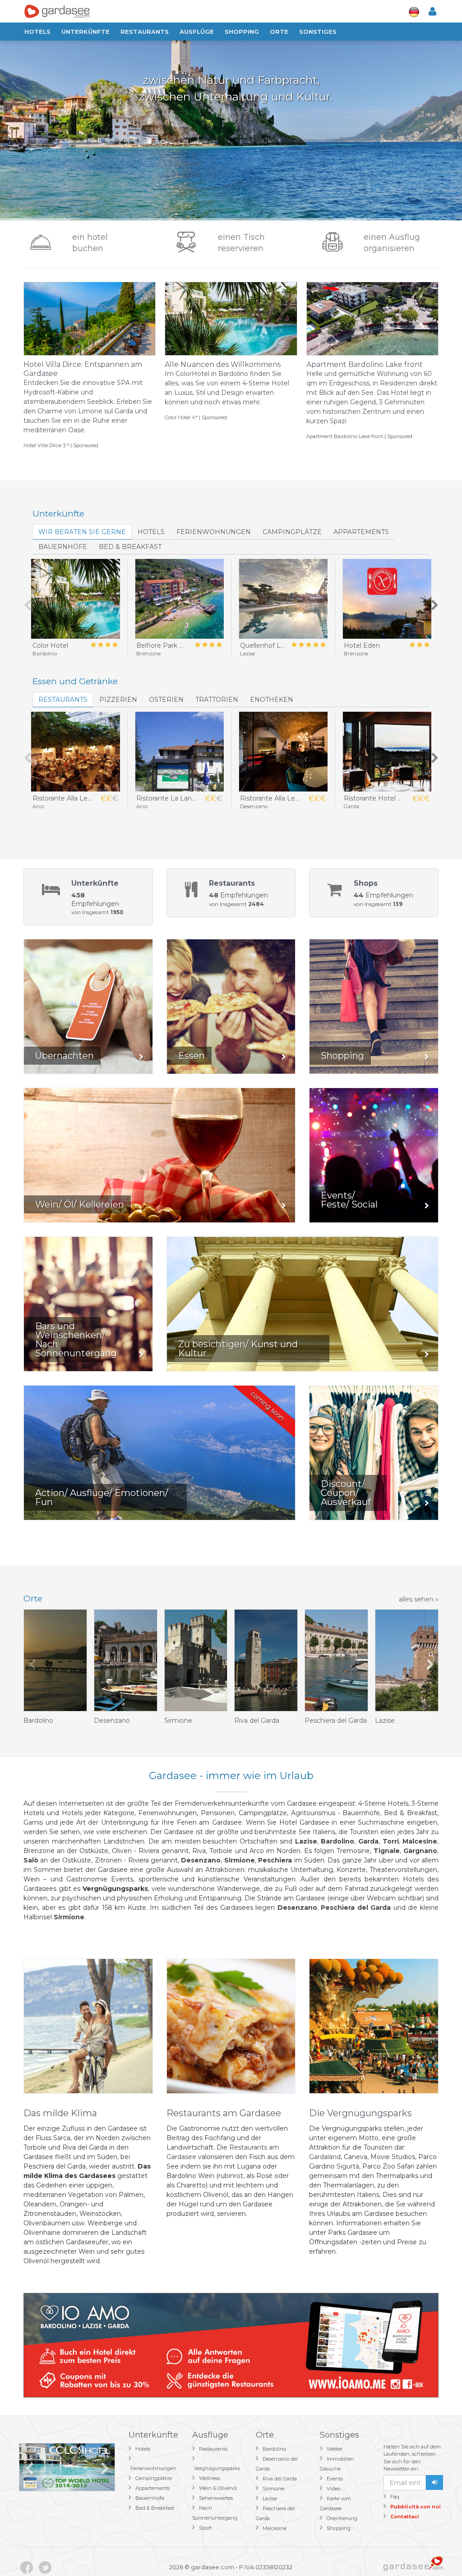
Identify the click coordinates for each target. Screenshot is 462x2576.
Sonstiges (318, 32)
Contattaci (405, 2517)
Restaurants (145, 32)
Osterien (166, 700)
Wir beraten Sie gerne (82, 532)
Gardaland (325, 2157)
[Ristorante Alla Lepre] (283, 752)
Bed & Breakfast (155, 2508)
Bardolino (274, 2449)
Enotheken (272, 700)
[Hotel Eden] (387, 599)
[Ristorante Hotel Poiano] (387, 752)
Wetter (335, 2449)
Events (335, 2479)
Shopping (242, 32)
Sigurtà (348, 2166)
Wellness (210, 2478)
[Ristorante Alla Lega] (75, 752)
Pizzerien (118, 700)
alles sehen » (419, 1599)
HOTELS (151, 532)
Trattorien (217, 700)
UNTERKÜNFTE (85, 32)
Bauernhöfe (63, 547)
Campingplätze (292, 532)
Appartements (361, 532)
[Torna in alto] (437, 2551)
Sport (205, 2528)
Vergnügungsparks (217, 2468)
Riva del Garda (280, 2479)
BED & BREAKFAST (130, 547)
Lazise (270, 2498)
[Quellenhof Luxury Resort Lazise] (283, 599)
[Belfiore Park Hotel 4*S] (179, 599)
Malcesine (275, 2528)
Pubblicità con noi (416, 2507)
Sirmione (273, 2489)
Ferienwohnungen (214, 532)
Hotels (37, 32)
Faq (395, 2497)
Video (333, 2489)
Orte (279, 32)
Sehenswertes (216, 2498)
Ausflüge (197, 32)
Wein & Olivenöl (218, 2488)
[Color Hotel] (75, 599)
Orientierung (342, 2518)
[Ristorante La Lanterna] (179, 752)
